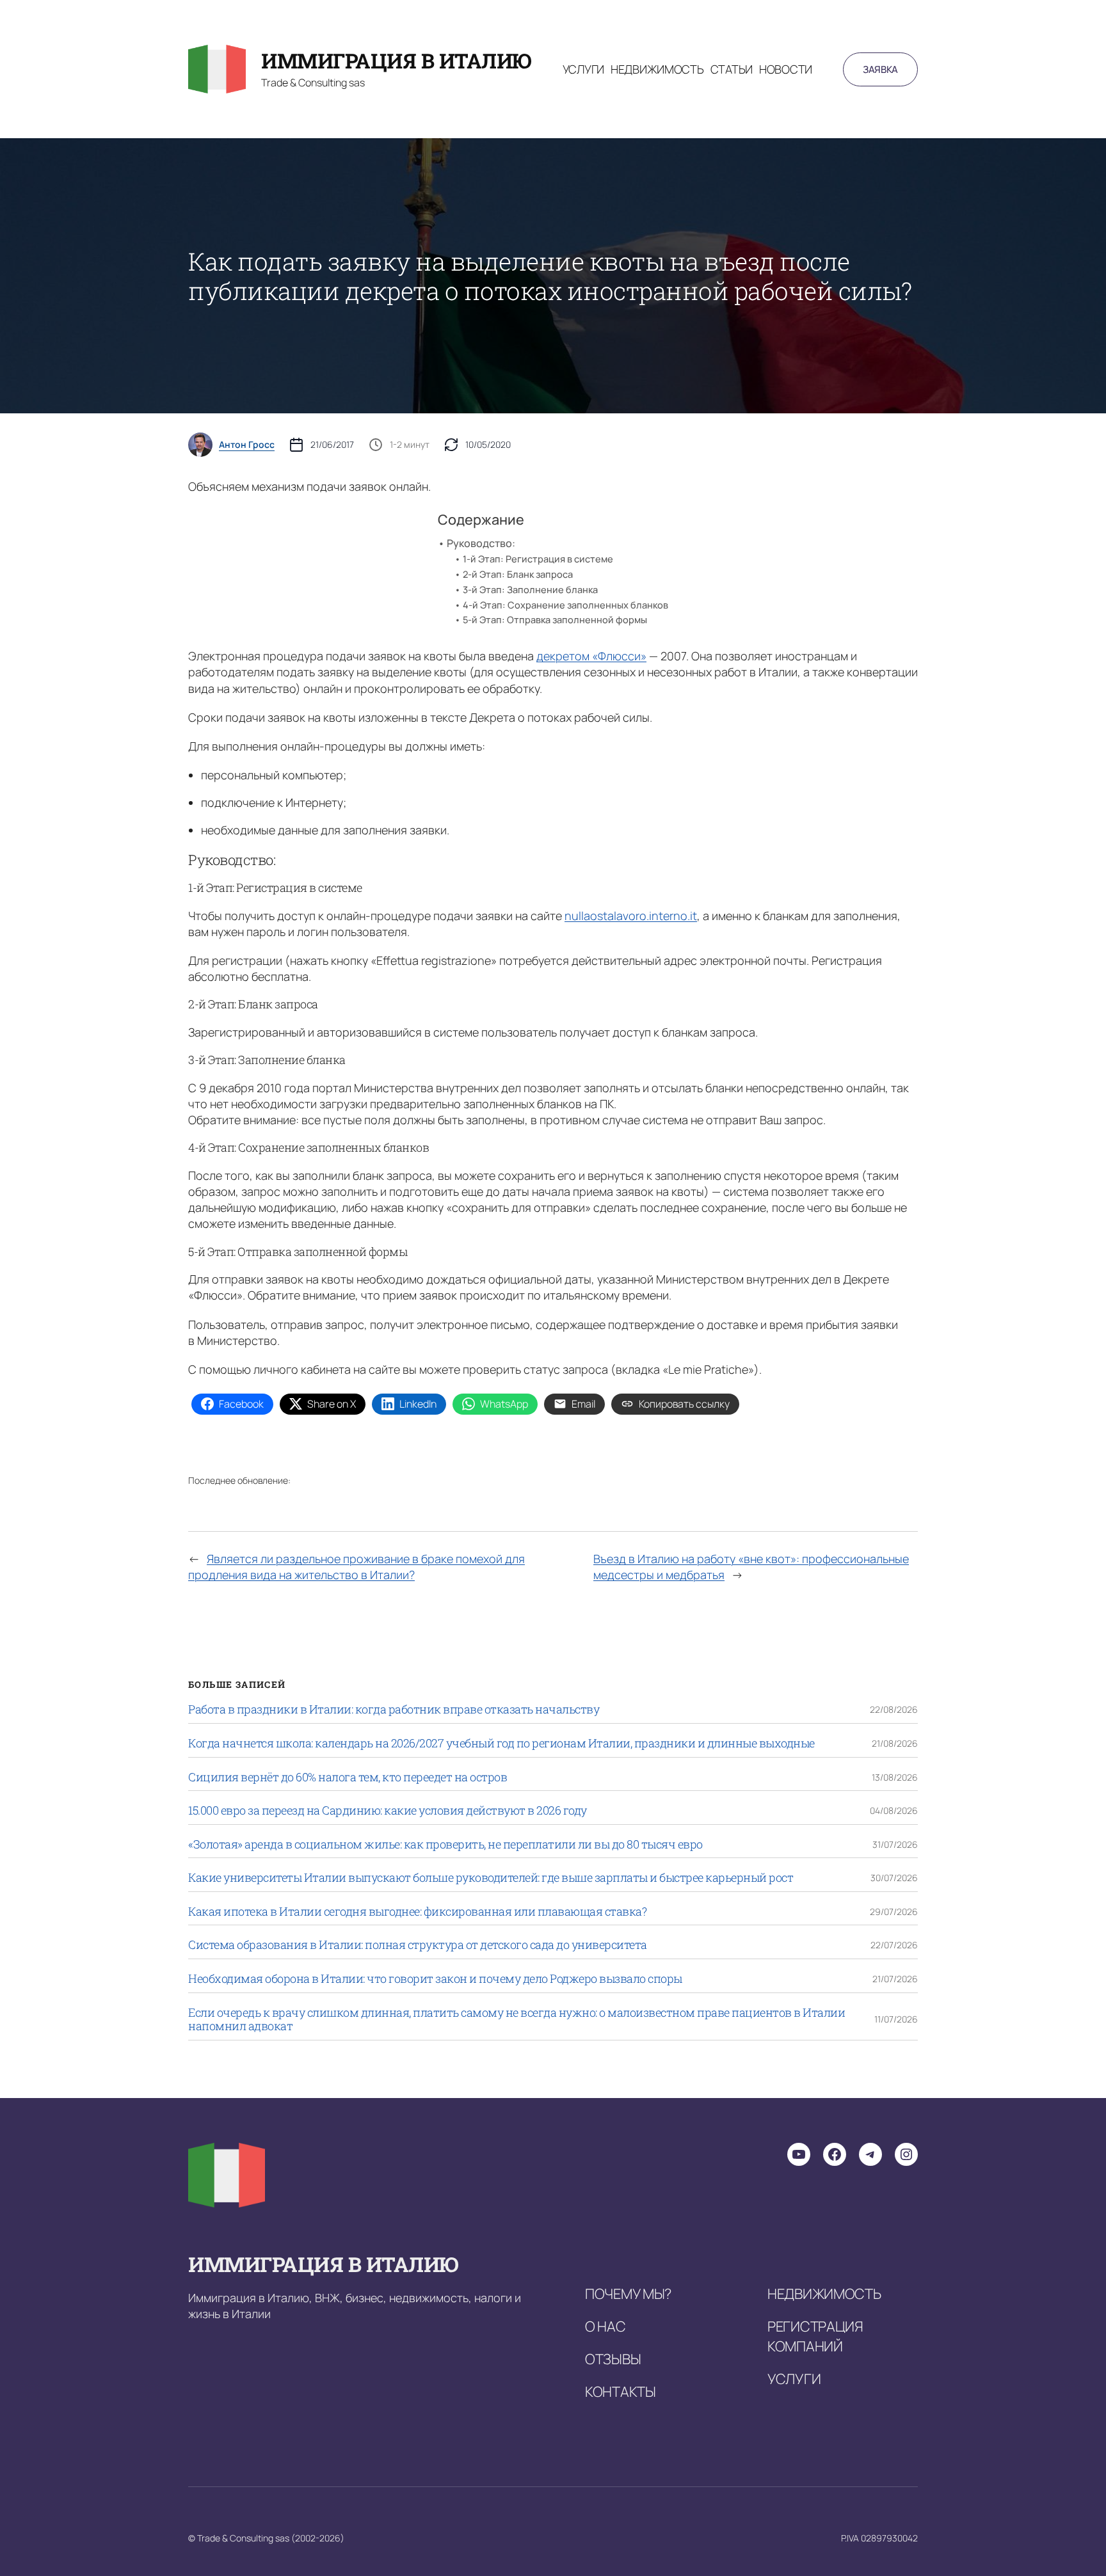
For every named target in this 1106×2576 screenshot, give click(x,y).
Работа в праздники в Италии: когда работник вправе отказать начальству (394, 1710)
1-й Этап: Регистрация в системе (538, 559)
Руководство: (481, 543)
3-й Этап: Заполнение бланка (530, 589)
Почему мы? (628, 2294)
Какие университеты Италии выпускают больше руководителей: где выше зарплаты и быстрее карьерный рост (491, 1878)
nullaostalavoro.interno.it (631, 916)
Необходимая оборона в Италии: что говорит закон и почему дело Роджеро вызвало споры (435, 1979)
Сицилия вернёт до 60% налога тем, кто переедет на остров (348, 1777)
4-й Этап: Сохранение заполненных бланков (565, 605)
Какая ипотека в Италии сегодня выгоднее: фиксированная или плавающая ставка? (417, 1912)
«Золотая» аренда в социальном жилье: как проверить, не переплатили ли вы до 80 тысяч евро (445, 1845)
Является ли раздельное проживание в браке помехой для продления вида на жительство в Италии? (357, 1567)
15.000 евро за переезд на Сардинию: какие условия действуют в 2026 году (388, 1811)
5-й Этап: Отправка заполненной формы (555, 619)
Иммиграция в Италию (397, 60)
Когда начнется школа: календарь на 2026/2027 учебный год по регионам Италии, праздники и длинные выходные (501, 1744)
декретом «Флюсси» (591, 656)
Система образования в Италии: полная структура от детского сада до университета (418, 1945)
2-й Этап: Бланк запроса (518, 574)
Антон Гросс (247, 445)
